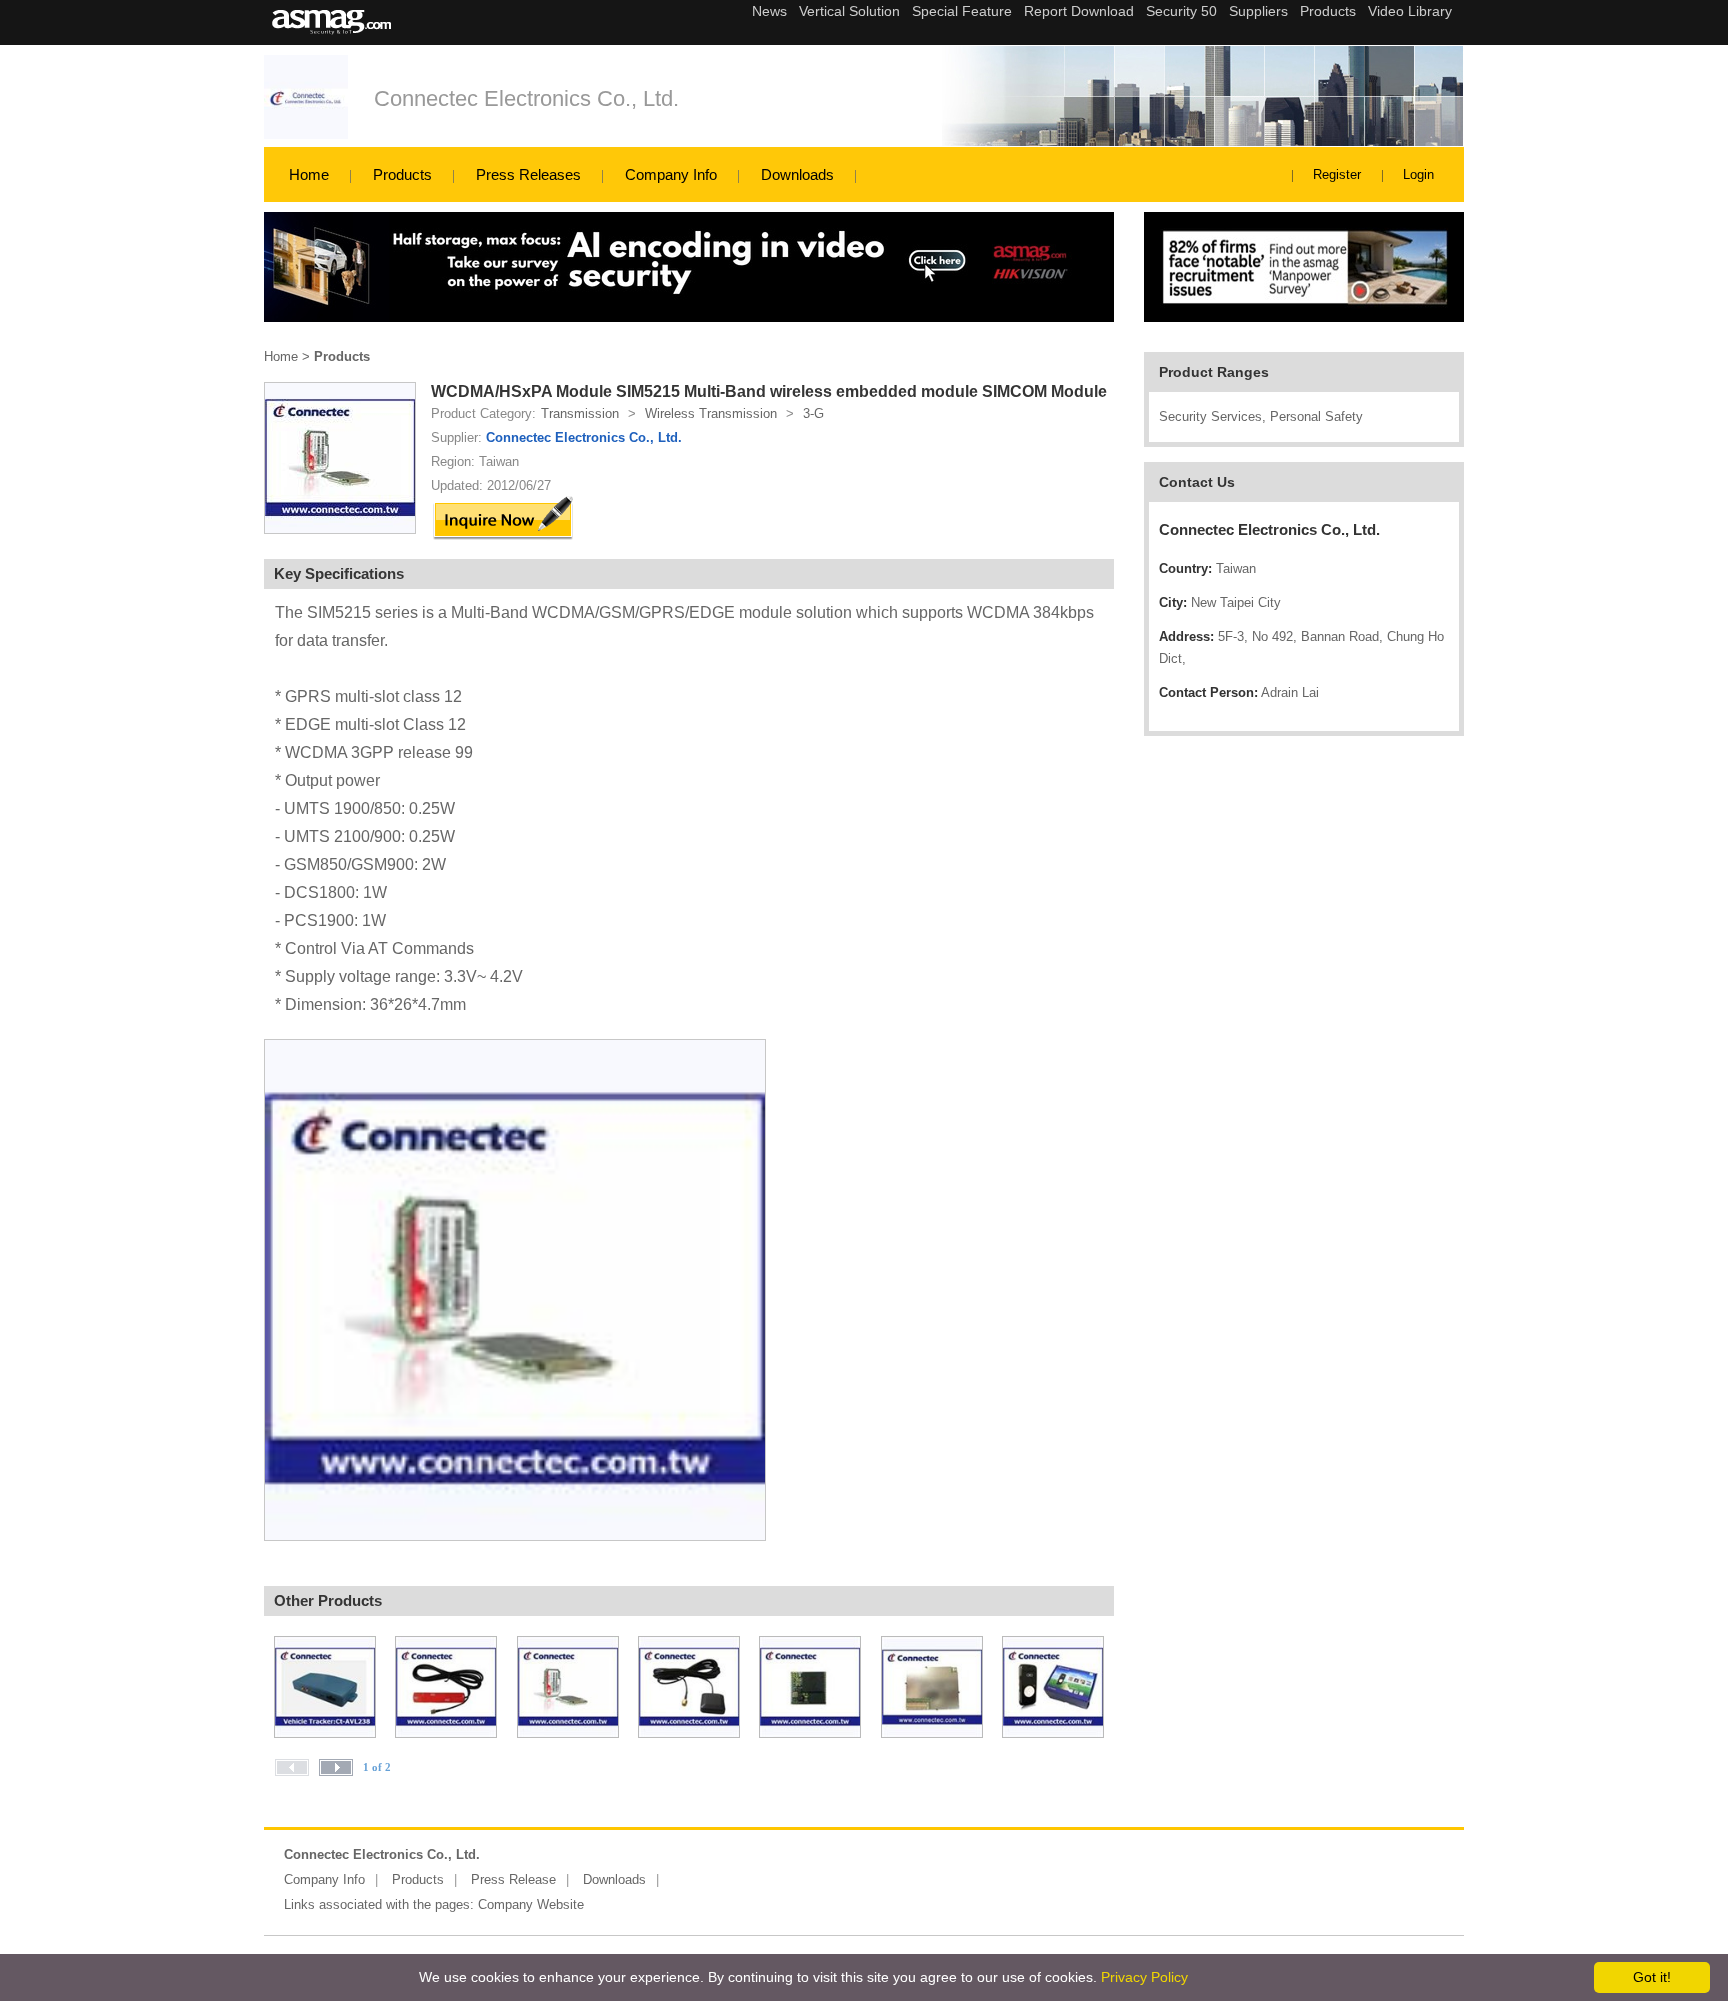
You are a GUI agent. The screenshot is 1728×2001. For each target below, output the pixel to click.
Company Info (671, 174)
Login (1418, 174)
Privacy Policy (1144, 1977)
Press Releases (528, 174)
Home (309, 174)
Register (1337, 174)
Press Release (513, 1879)
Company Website (531, 1904)
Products (402, 174)
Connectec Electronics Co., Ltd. (526, 98)
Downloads (797, 174)
